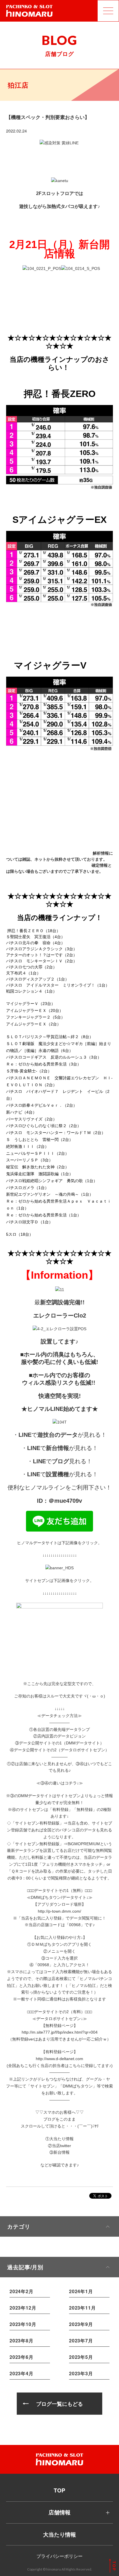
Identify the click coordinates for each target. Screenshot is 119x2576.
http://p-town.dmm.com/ (59, 1911)
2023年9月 (81, 2324)
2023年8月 (22, 2341)
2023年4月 (22, 2373)
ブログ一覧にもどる (59, 2404)
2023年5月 (81, 2357)
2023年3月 (81, 2373)
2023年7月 (81, 2341)
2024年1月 (81, 2291)
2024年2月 (22, 2291)
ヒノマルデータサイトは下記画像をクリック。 (59, 1543)
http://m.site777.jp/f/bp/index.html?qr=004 (60, 2032)
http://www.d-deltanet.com (59, 2059)
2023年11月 (82, 2308)
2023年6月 (22, 2357)
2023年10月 (23, 2324)
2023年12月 (23, 2308)
